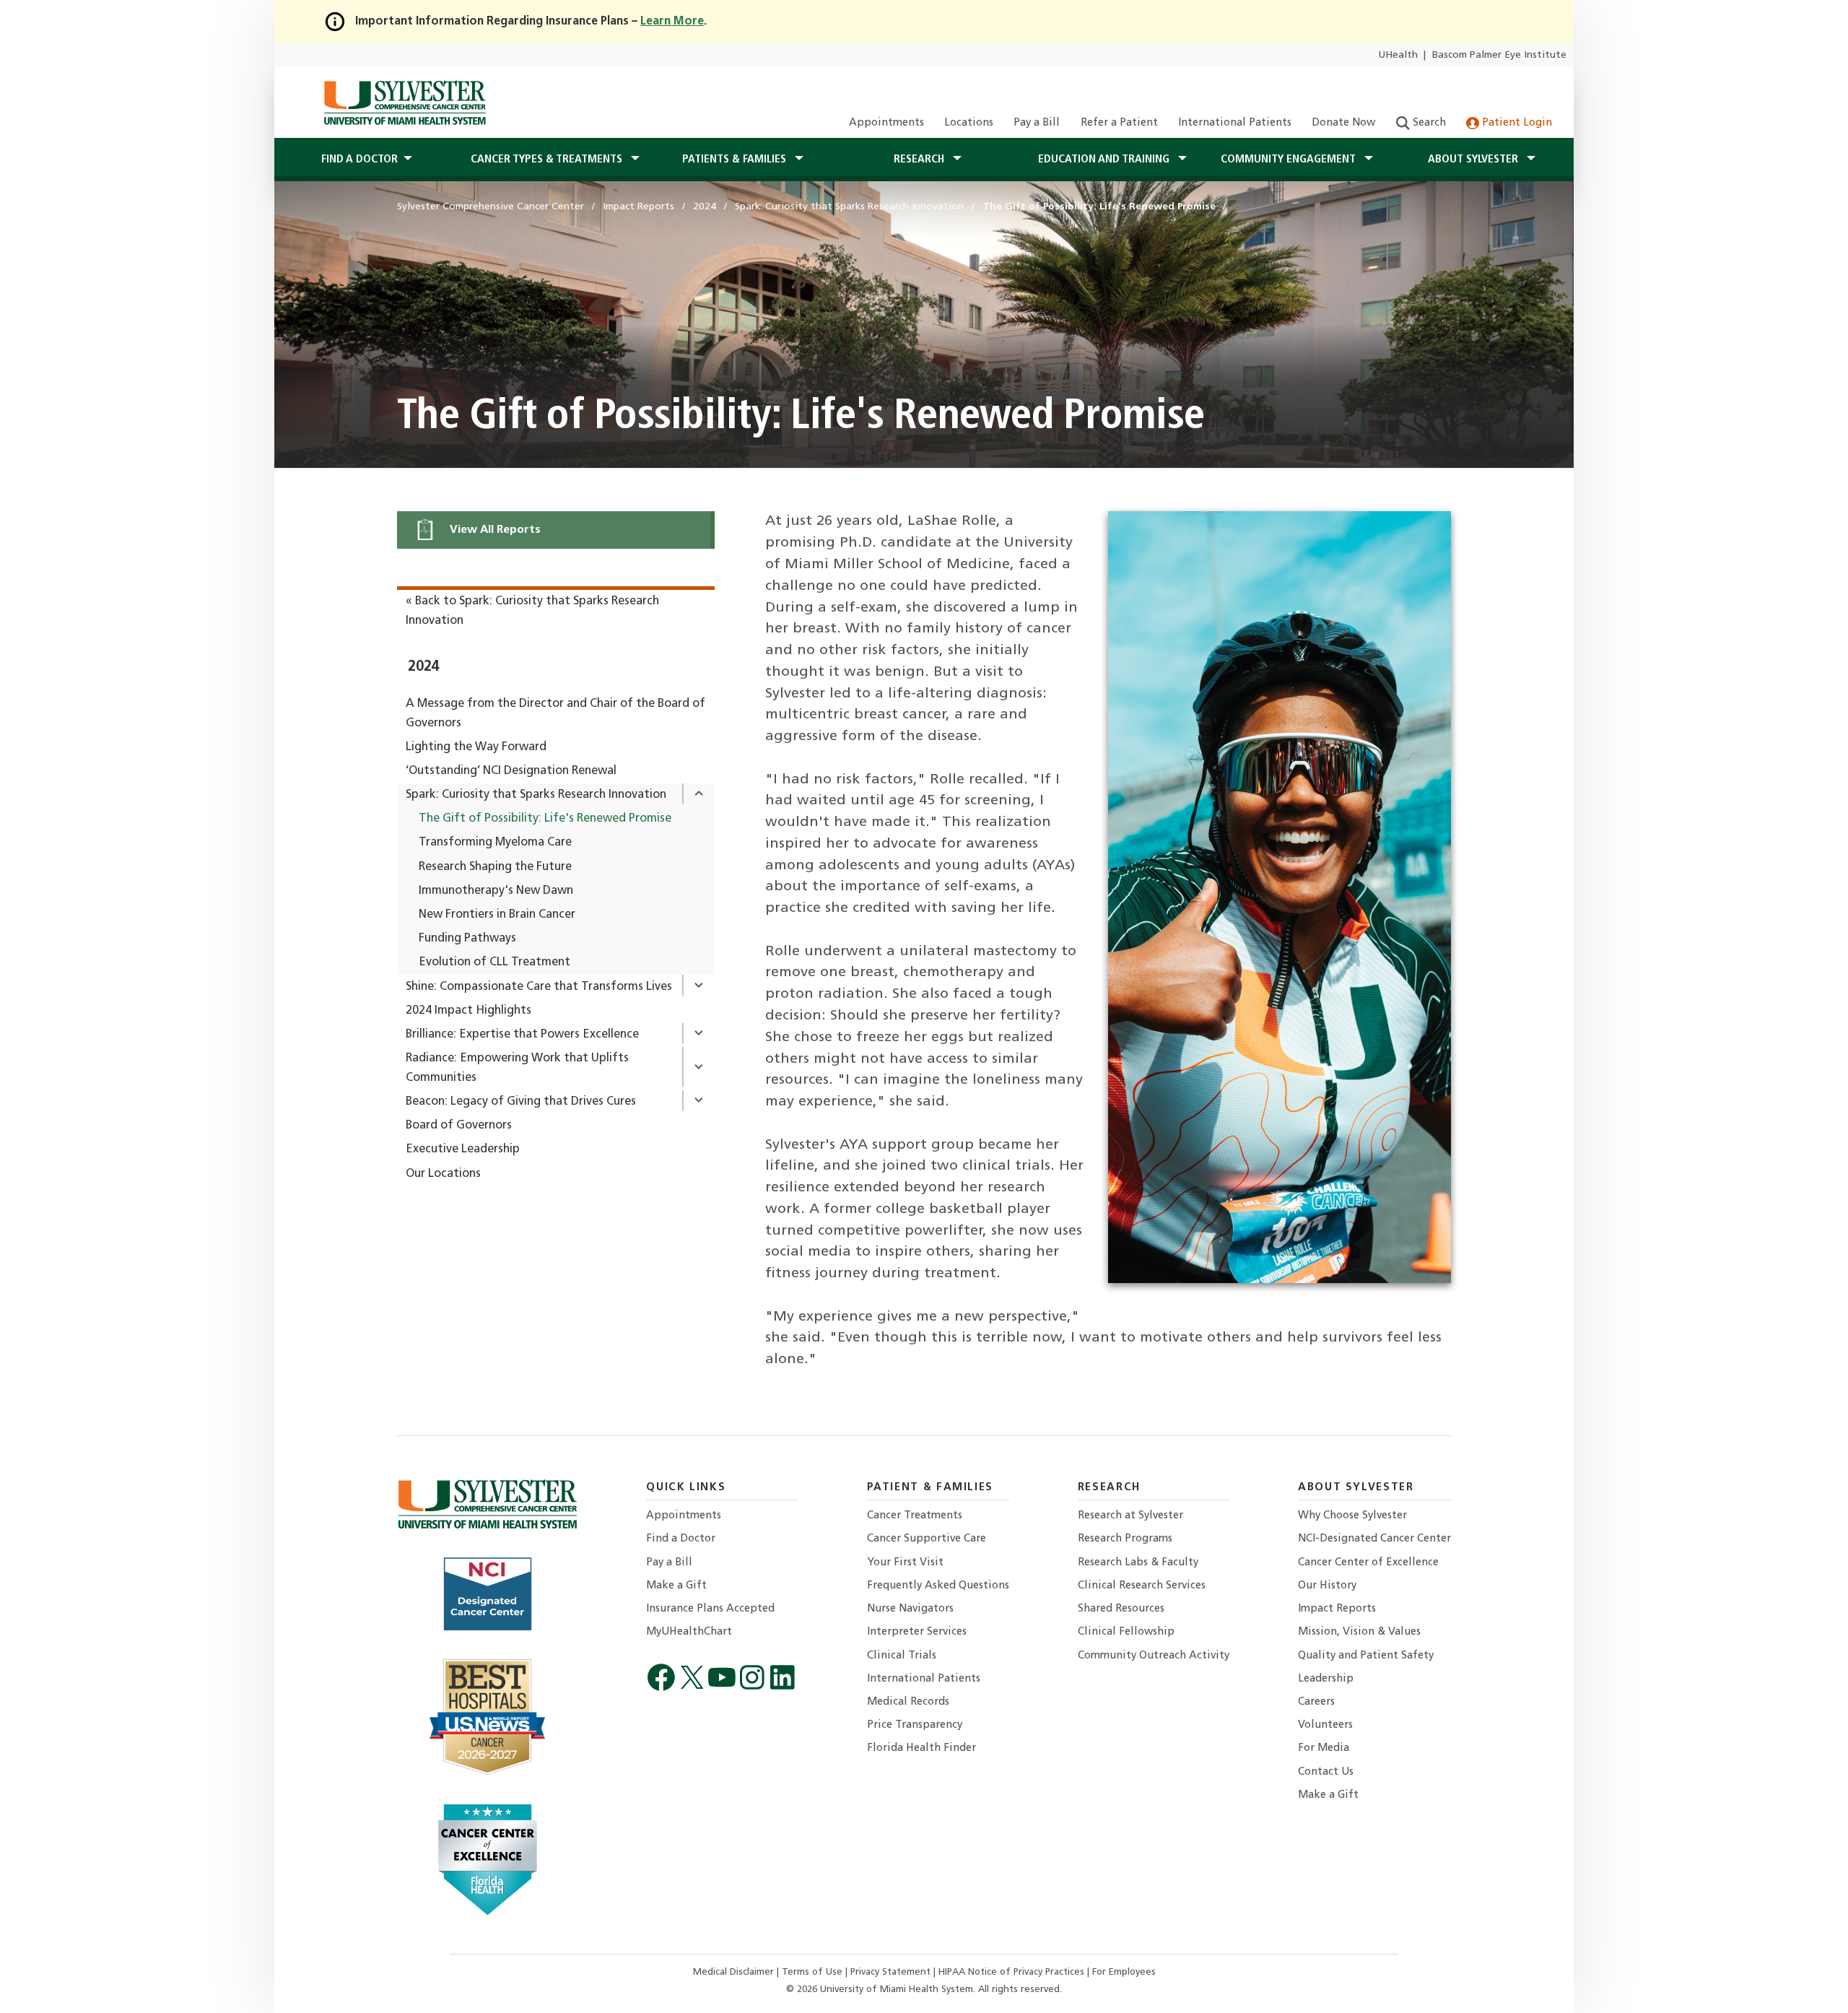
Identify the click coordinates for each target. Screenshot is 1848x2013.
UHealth (1398, 55)
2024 (423, 667)
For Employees (1124, 1972)
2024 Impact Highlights (468, 1011)
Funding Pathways (467, 939)
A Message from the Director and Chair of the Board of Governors (555, 714)
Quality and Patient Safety (1366, 1656)
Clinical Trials (902, 1656)
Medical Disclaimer (735, 1972)
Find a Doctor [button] (359, 160)
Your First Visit (905, 1563)
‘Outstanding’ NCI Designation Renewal (511, 771)
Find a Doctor (681, 1539)
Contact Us (1326, 1772)
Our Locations (443, 1174)
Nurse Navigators (910, 1609)
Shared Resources (1121, 1609)
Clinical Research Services (1142, 1586)
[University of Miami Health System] (405, 103)
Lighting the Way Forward (476, 747)
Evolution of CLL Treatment (494, 962)
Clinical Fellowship (1126, 1632)
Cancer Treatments (915, 1516)
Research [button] (920, 160)
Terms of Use (814, 1972)
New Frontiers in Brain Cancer (497, 915)
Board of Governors (459, 1126)
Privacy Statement (892, 1972)
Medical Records (908, 1702)
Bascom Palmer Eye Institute (1499, 55)
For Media (1324, 1748)
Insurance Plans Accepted (710, 1609)
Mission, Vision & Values (1359, 1632)
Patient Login (1516, 123)
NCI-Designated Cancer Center (1374, 1539)
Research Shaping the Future (495, 867)
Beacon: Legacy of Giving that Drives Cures (521, 1102)
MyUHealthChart (689, 1632)
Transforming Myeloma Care (495, 843)
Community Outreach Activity (1154, 1656)
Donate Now (1343, 123)
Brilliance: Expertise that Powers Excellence (522, 1035)
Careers (1316, 1702)
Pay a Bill (1037, 123)
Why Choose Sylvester (1352, 1516)
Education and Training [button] (1105, 160)
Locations (969, 123)
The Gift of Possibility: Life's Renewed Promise (545, 819)
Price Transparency (915, 1725)
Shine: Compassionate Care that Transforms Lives (539, 987)
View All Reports (494, 530)
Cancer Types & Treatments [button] (548, 160)
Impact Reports (1337, 1609)
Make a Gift (676, 1586)
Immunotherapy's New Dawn (496, 891)
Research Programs (1125, 1539)
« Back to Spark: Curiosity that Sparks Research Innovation (532, 611)
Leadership (1326, 1679)
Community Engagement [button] (1290, 160)
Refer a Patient (1119, 123)
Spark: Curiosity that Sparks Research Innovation (536, 795)
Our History (1327, 1586)
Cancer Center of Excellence (1368, 1563)
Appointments (886, 123)
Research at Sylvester (1130, 1516)
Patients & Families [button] (736, 160)
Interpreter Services (917, 1632)
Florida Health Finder (921, 1748)
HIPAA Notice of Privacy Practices (1013, 1972)
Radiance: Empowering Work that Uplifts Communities (517, 1068)
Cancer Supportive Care (927, 1539)
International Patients (1235, 123)
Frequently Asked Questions (938, 1586)
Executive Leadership (463, 1149)
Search (1428, 123)
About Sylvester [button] (1474, 160)
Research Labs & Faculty (1138, 1563)
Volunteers (1325, 1725)
